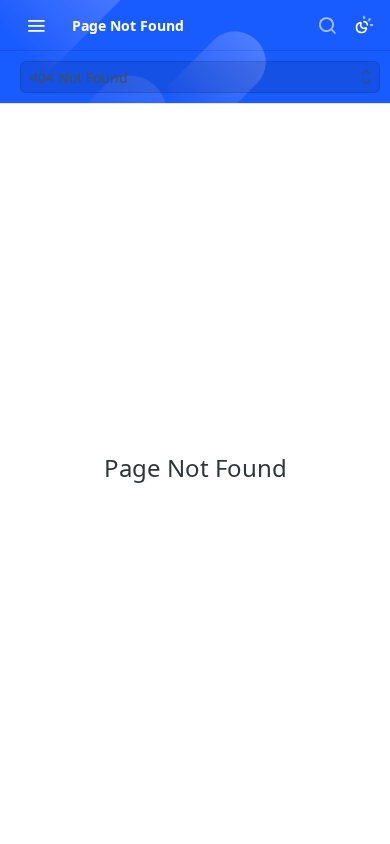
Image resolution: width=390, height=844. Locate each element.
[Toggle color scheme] (364, 25)
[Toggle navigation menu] (36, 25)
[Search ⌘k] (327, 25)
